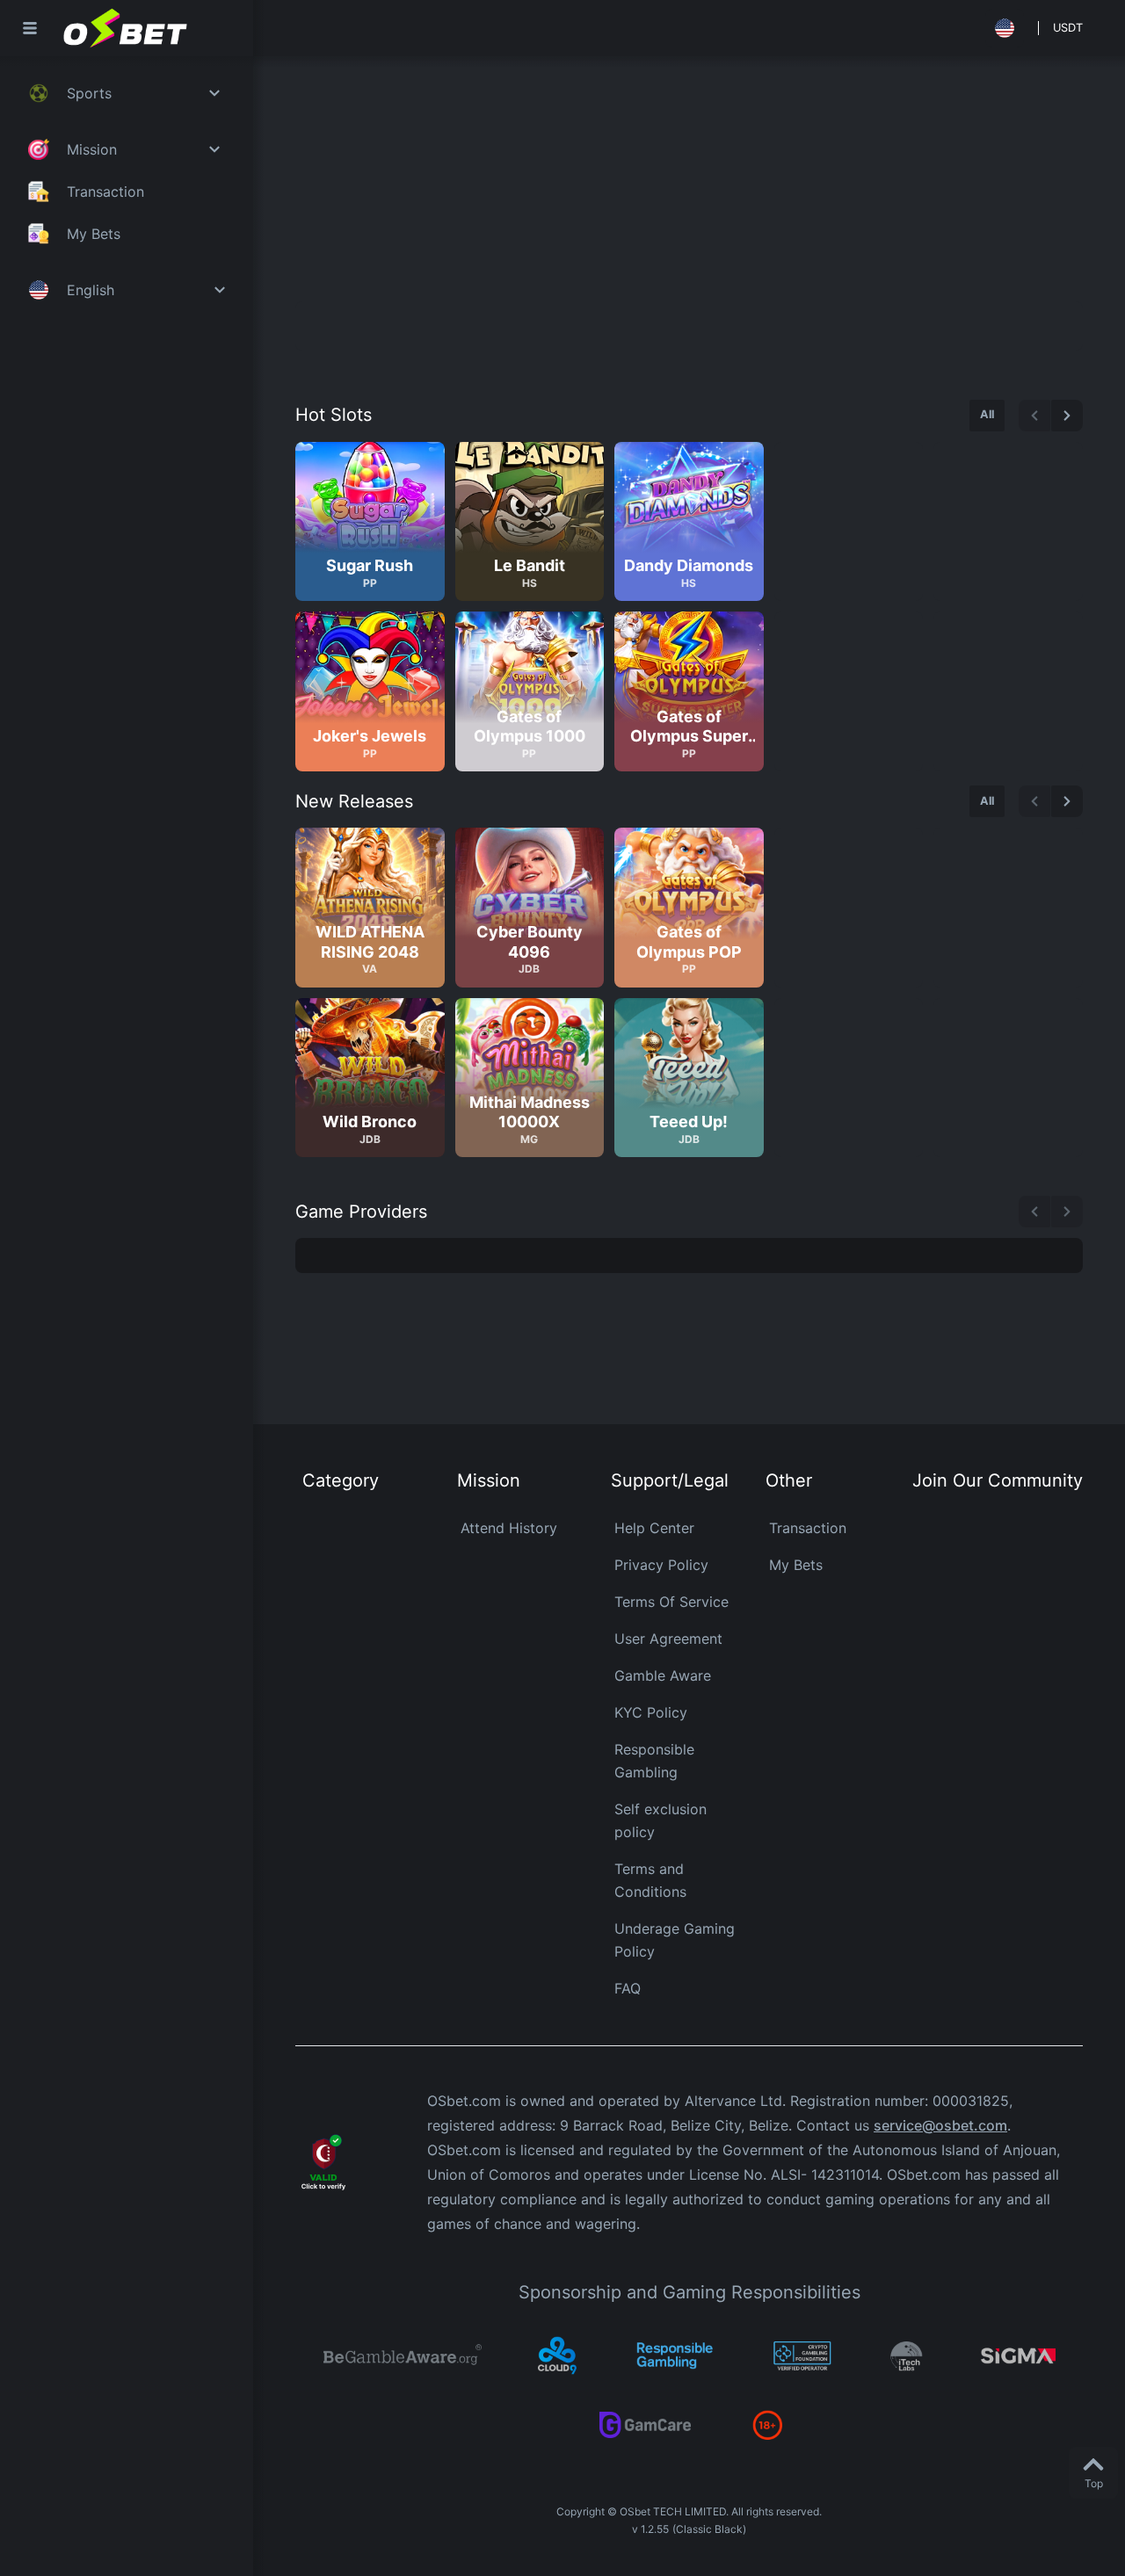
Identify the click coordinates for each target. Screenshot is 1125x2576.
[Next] (1067, 416)
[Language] (1005, 28)
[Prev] (1034, 416)
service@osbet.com (940, 2125)
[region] (689, 607)
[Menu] (30, 28)
